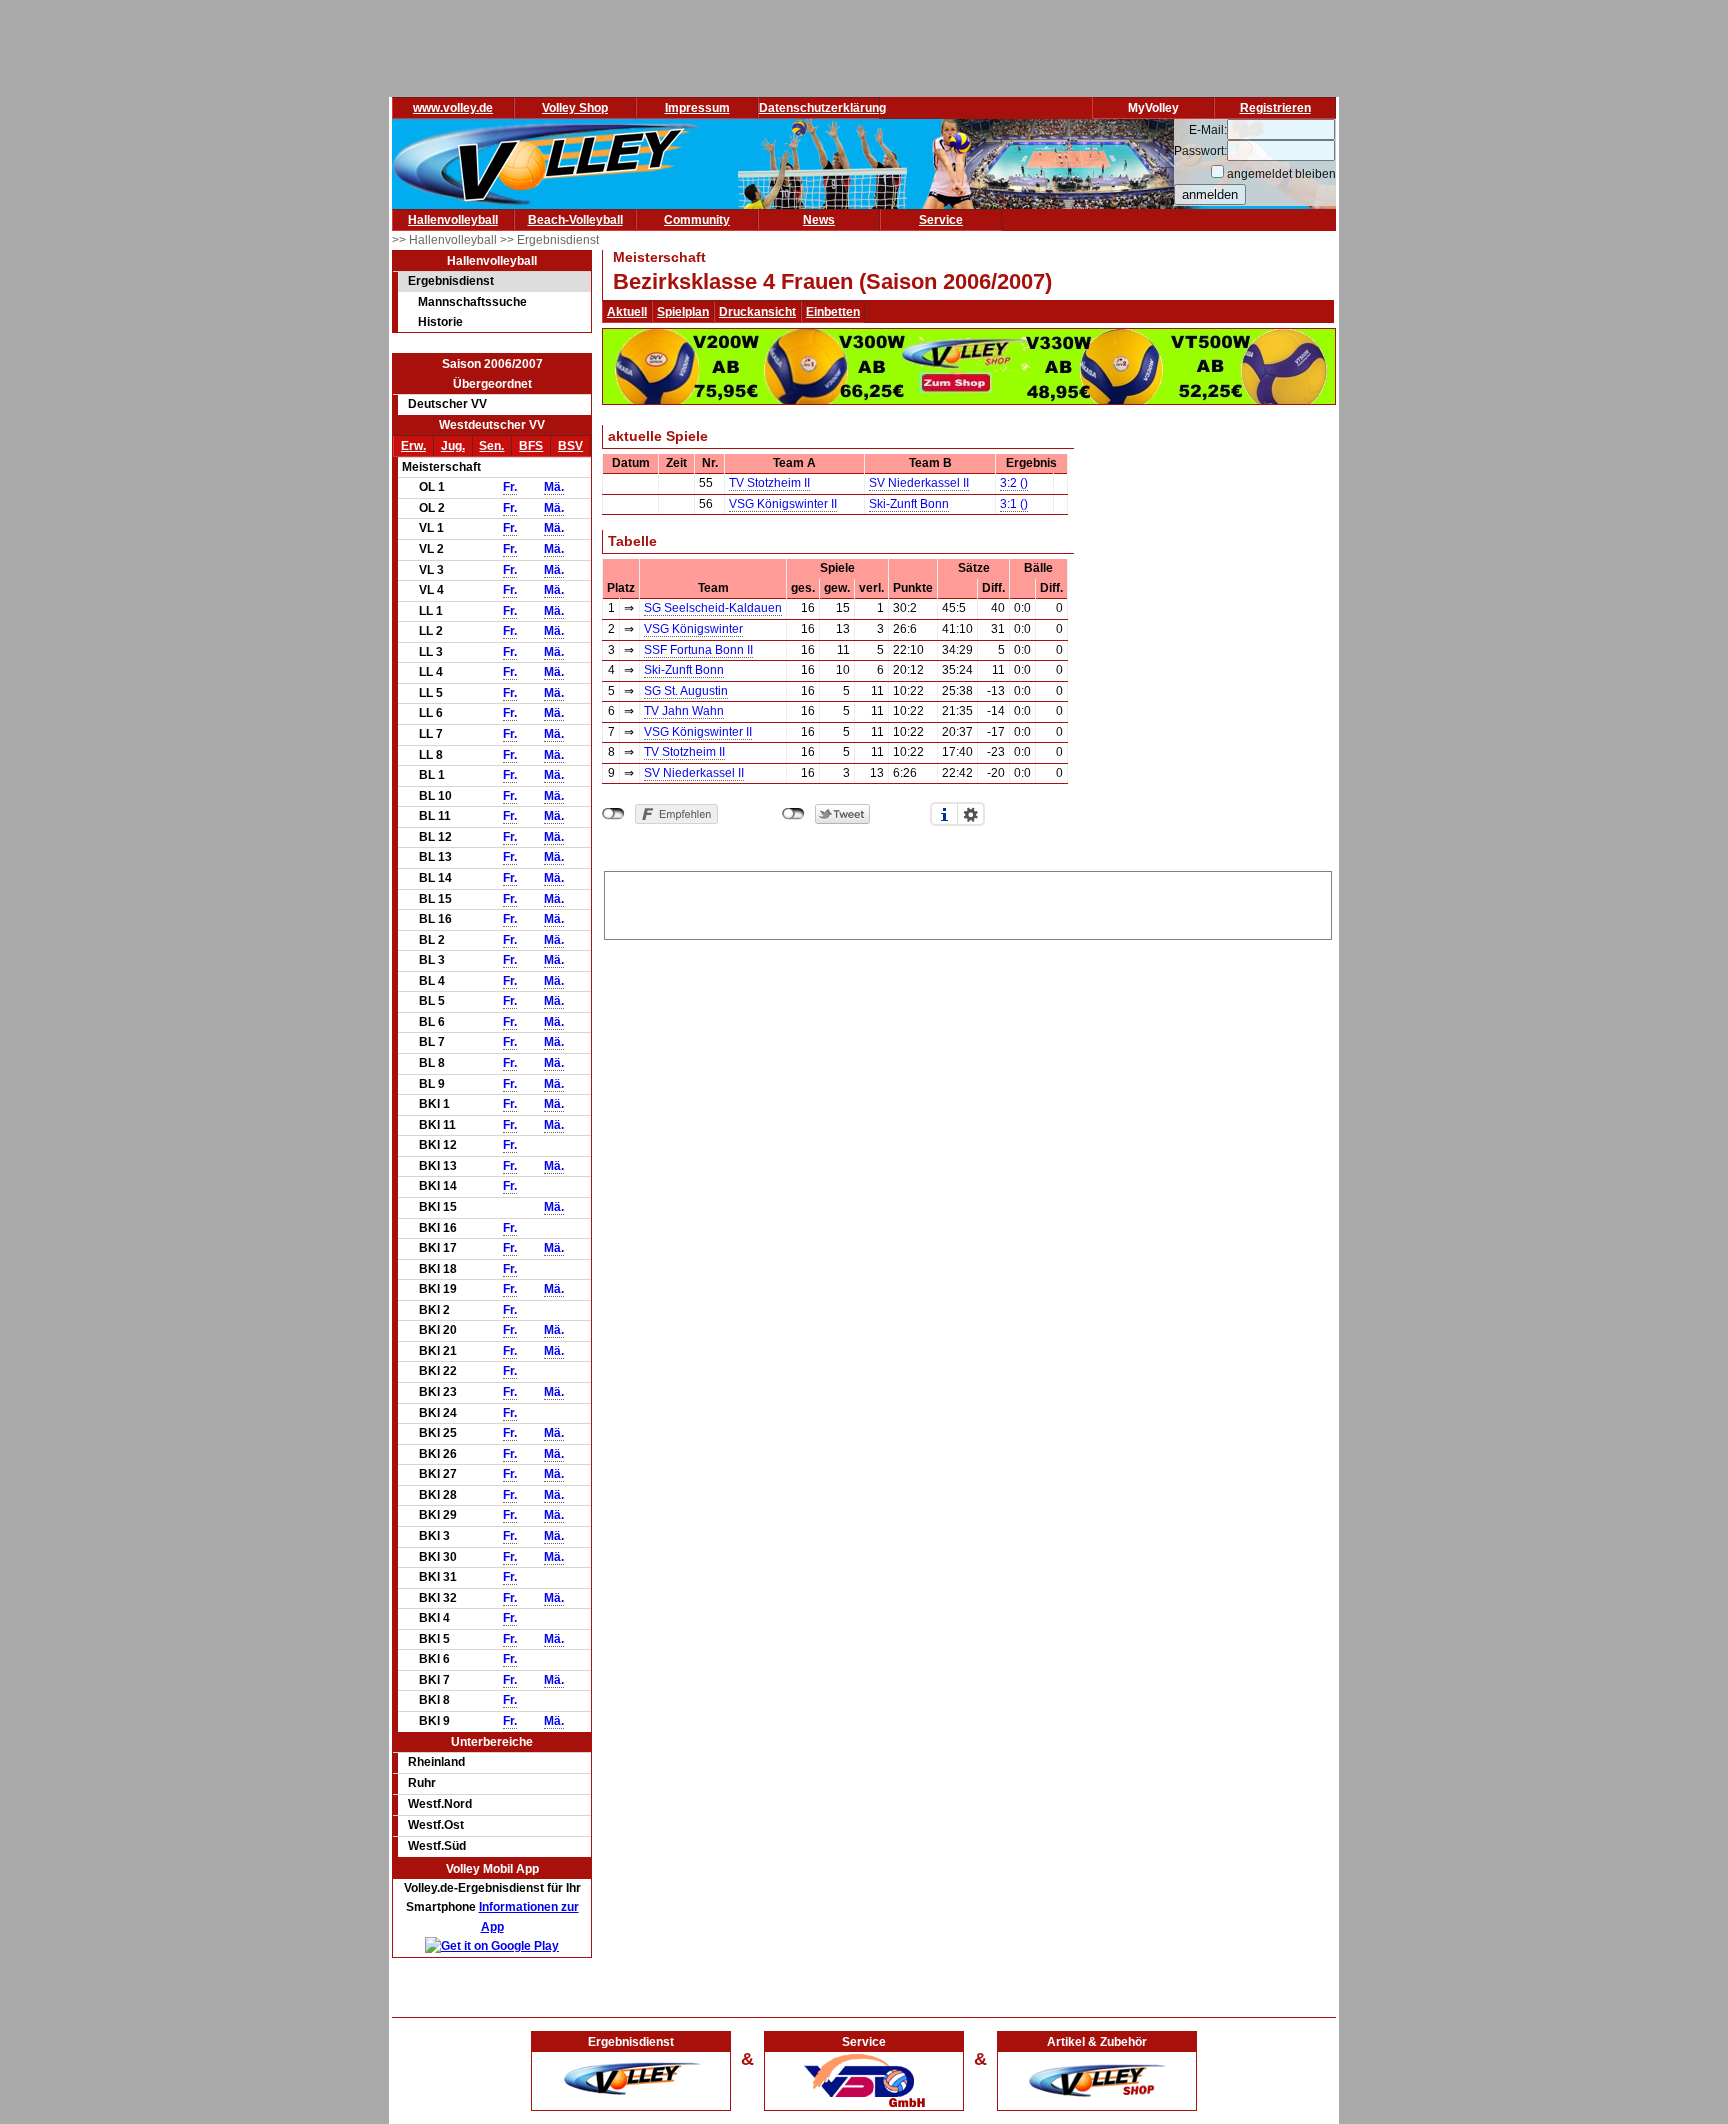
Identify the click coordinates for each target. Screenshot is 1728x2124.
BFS (531, 446)
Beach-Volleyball (575, 220)
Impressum (697, 108)
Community (697, 220)
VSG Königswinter (693, 629)
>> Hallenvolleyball (446, 240)
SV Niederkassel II (919, 483)
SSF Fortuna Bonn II (698, 650)
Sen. (491, 446)
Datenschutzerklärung (822, 108)
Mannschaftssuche (472, 302)
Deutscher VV (447, 404)
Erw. (413, 446)
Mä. (554, 487)
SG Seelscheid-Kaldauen (713, 608)
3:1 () (1014, 504)
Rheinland (436, 1762)
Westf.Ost (436, 1825)
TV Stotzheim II (769, 483)
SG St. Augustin (686, 691)
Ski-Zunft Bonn (909, 504)
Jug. (453, 446)
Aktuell (627, 312)
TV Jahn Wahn (684, 711)
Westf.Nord (440, 1804)
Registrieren (1275, 108)
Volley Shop (575, 108)
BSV (570, 446)
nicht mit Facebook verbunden (613, 814)
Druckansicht (757, 312)
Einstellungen (971, 814)
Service (941, 220)
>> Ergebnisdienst (549, 240)
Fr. (510, 487)
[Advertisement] (968, 902)
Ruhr (422, 1783)
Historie (440, 322)
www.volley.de (453, 108)
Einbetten (833, 312)
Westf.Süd (437, 1846)
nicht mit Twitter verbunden (793, 814)
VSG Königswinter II (783, 504)
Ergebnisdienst (451, 281)
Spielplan (683, 312)
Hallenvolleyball (453, 220)
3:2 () (1014, 483)
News (819, 220)
